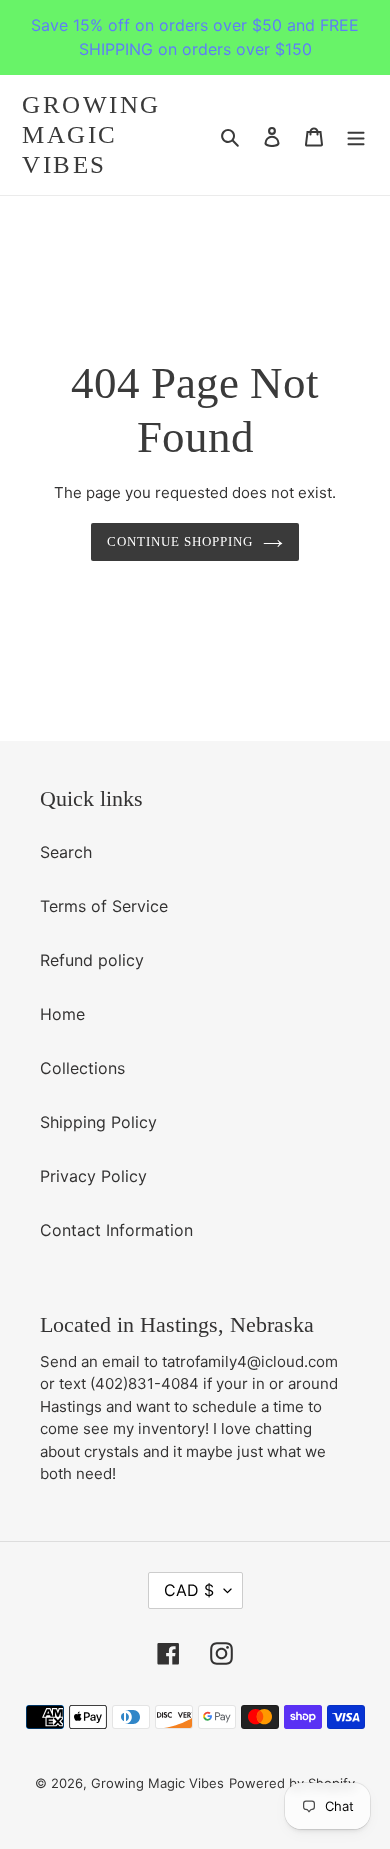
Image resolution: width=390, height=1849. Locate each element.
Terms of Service (104, 906)
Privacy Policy (93, 1176)
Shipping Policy (98, 1122)
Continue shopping (180, 541)
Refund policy (92, 960)
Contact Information (116, 1230)
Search (66, 852)
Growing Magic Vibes (91, 134)
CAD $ (189, 1590)
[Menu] (356, 135)
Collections (82, 1068)
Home (62, 1014)
